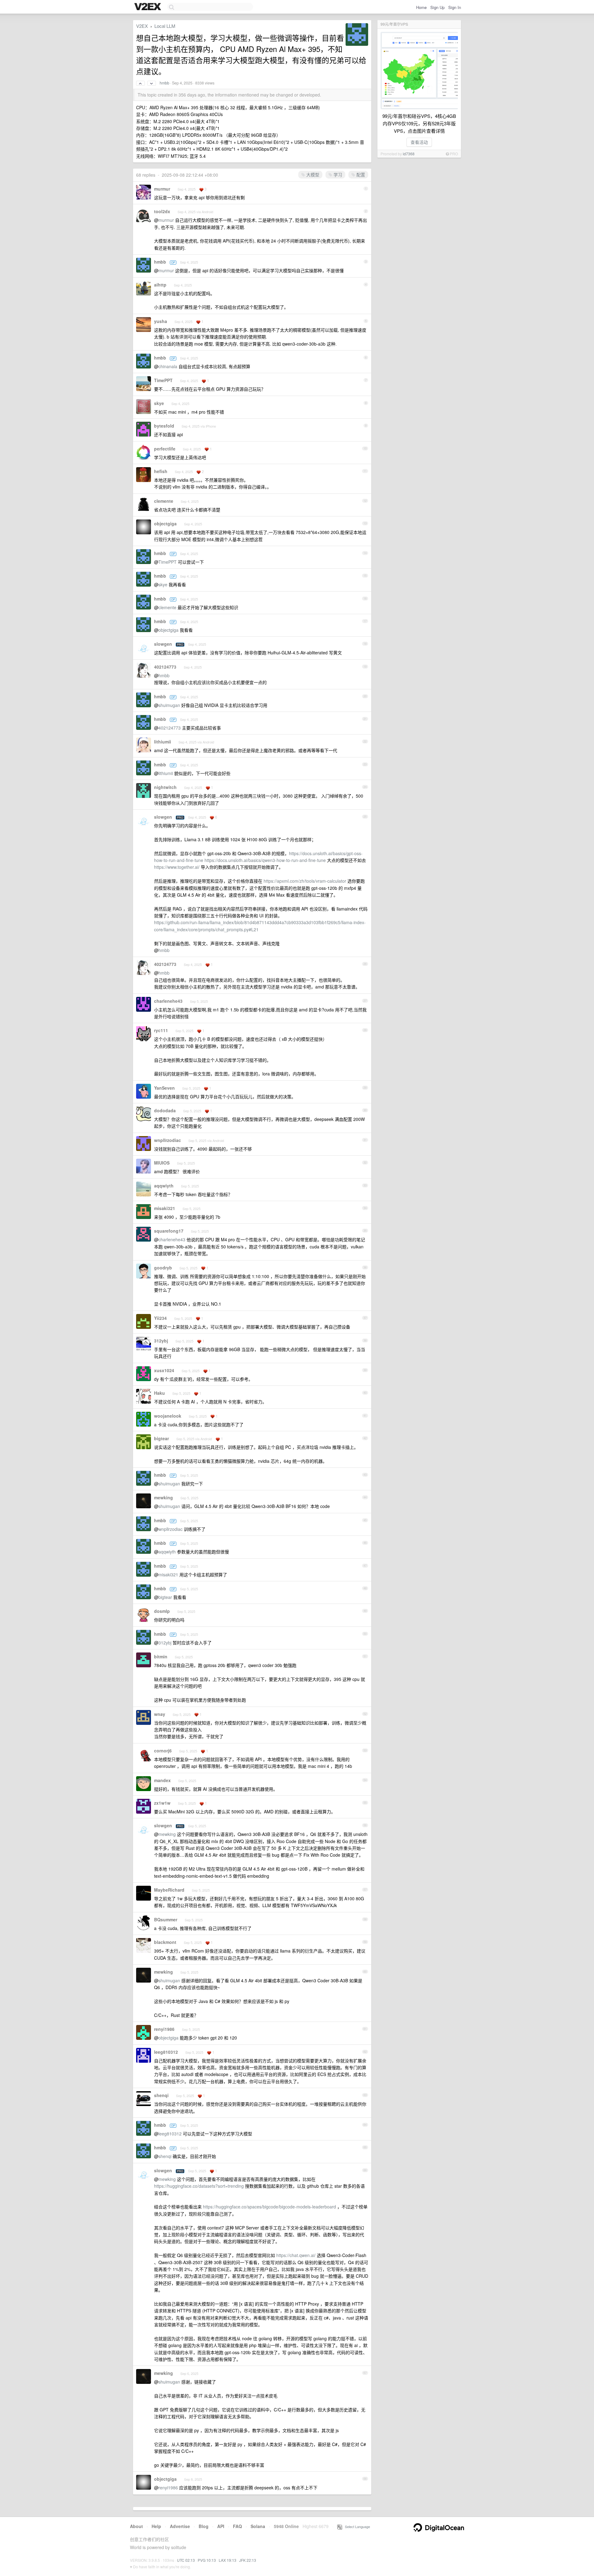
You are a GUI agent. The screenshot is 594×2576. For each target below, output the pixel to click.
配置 (360, 174)
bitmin (161, 1656)
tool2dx (162, 211)
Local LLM (165, 26)
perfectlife (165, 449)
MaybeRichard (169, 1890)
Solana (258, 2526)
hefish (161, 471)
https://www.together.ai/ (177, 867)
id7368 (409, 154)
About (136, 2526)
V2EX (142, 26)
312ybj (161, 1341)
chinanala (168, 366)
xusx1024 (164, 1370)
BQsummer (166, 1919)
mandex (162, 1780)
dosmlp (162, 1611)
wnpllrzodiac (168, 1140)
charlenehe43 (168, 1001)
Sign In (455, 7)
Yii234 (160, 1318)
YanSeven (164, 1088)
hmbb (164, 83)
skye (159, 403)
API (221, 2526)
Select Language (356, 2526)
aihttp (160, 285)
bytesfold (164, 426)
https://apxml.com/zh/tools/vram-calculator (305, 881)
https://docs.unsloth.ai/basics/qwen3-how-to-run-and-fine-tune (265, 860)
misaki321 (165, 1208)
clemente (164, 501)
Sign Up (437, 7)
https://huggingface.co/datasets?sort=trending (199, 2186)
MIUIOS (162, 1163)
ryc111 (161, 1030)
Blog (204, 2526)
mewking (164, 1497)
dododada (165, 1110)
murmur (162, 189)
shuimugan (169, 705)
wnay (160, 1714)
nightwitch (165, 787)
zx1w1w (162, 1803)
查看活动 (419, 142)
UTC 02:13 (186, 2560)
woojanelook (168, 1416)
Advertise (180, 2526)
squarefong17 (169, 1231)
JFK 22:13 (248, 2560)
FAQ (237, 2526)
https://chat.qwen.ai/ (296, 2255)
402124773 (165, 667)
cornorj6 (163, 1751)
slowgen (163, 644)
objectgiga (165, 523)
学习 (337, 174)
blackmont (165, 1942)
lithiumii (163, 742)
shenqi (161, 2095)
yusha (161, 321)
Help (156, 2526)
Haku (159, 1393)
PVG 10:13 (207, 2560)
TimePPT (163, 380)
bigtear (161, 1438)
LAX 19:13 (228, 2560)
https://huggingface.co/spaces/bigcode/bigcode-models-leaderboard (269, 2207)
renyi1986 (164, 2029)
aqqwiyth (164, 1186)
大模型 (312, 174)
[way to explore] (148, 7)
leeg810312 (166, 2052)
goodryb (163, 1268)
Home (421, 7)
